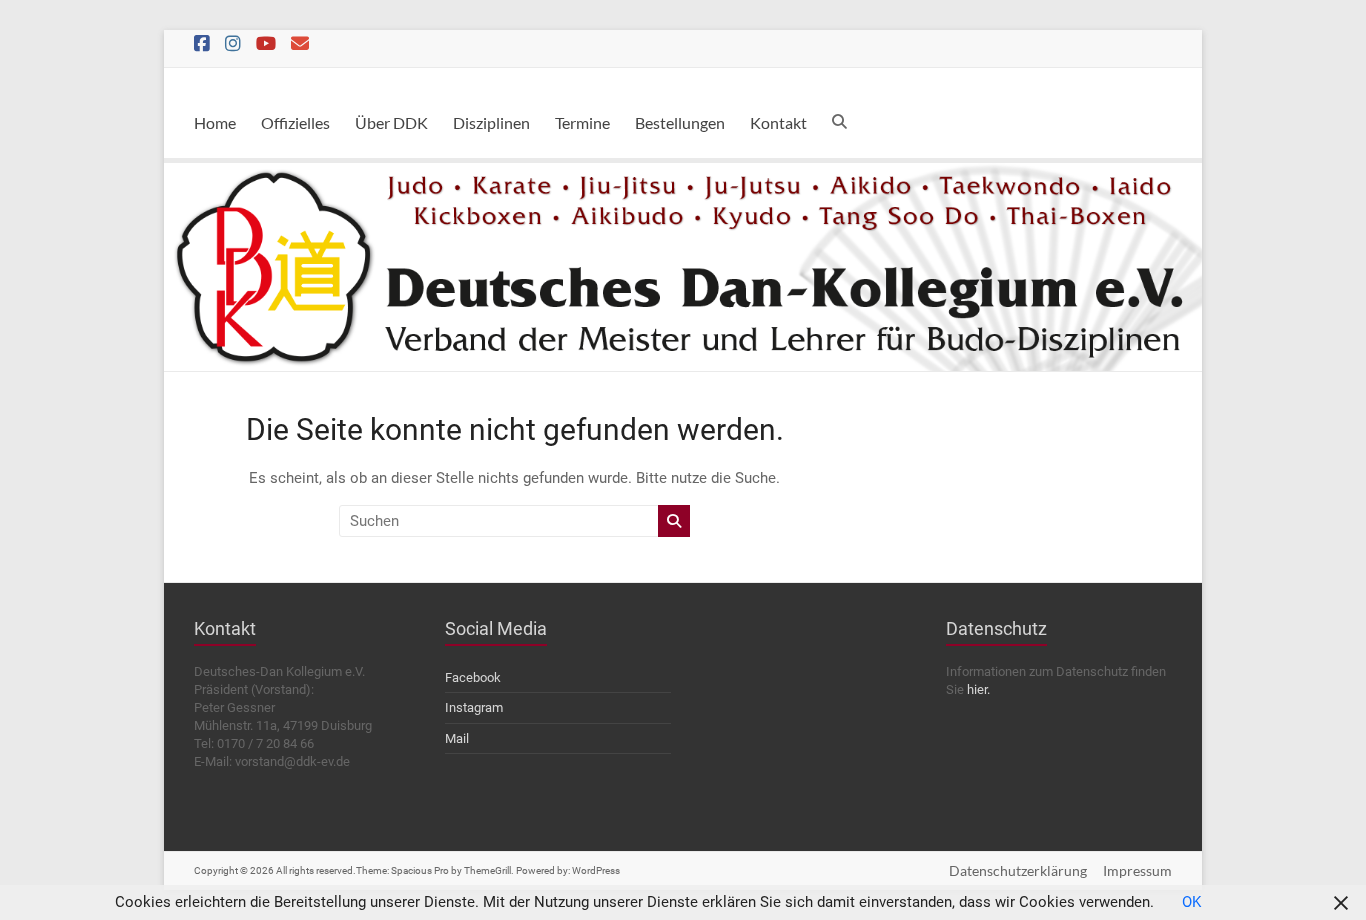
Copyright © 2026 (235, 870)
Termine (582, 122)
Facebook (473, 677)
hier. (978, 689)
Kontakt (778, 122)
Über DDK (391, 122)
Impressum (1137, 870)
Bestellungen (680, 122)
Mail (457, 738)
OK (1191, 902)
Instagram (474, 707)
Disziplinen (491, 122)
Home (215, 122)
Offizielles (295, 122)
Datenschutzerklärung (1018, 870)
